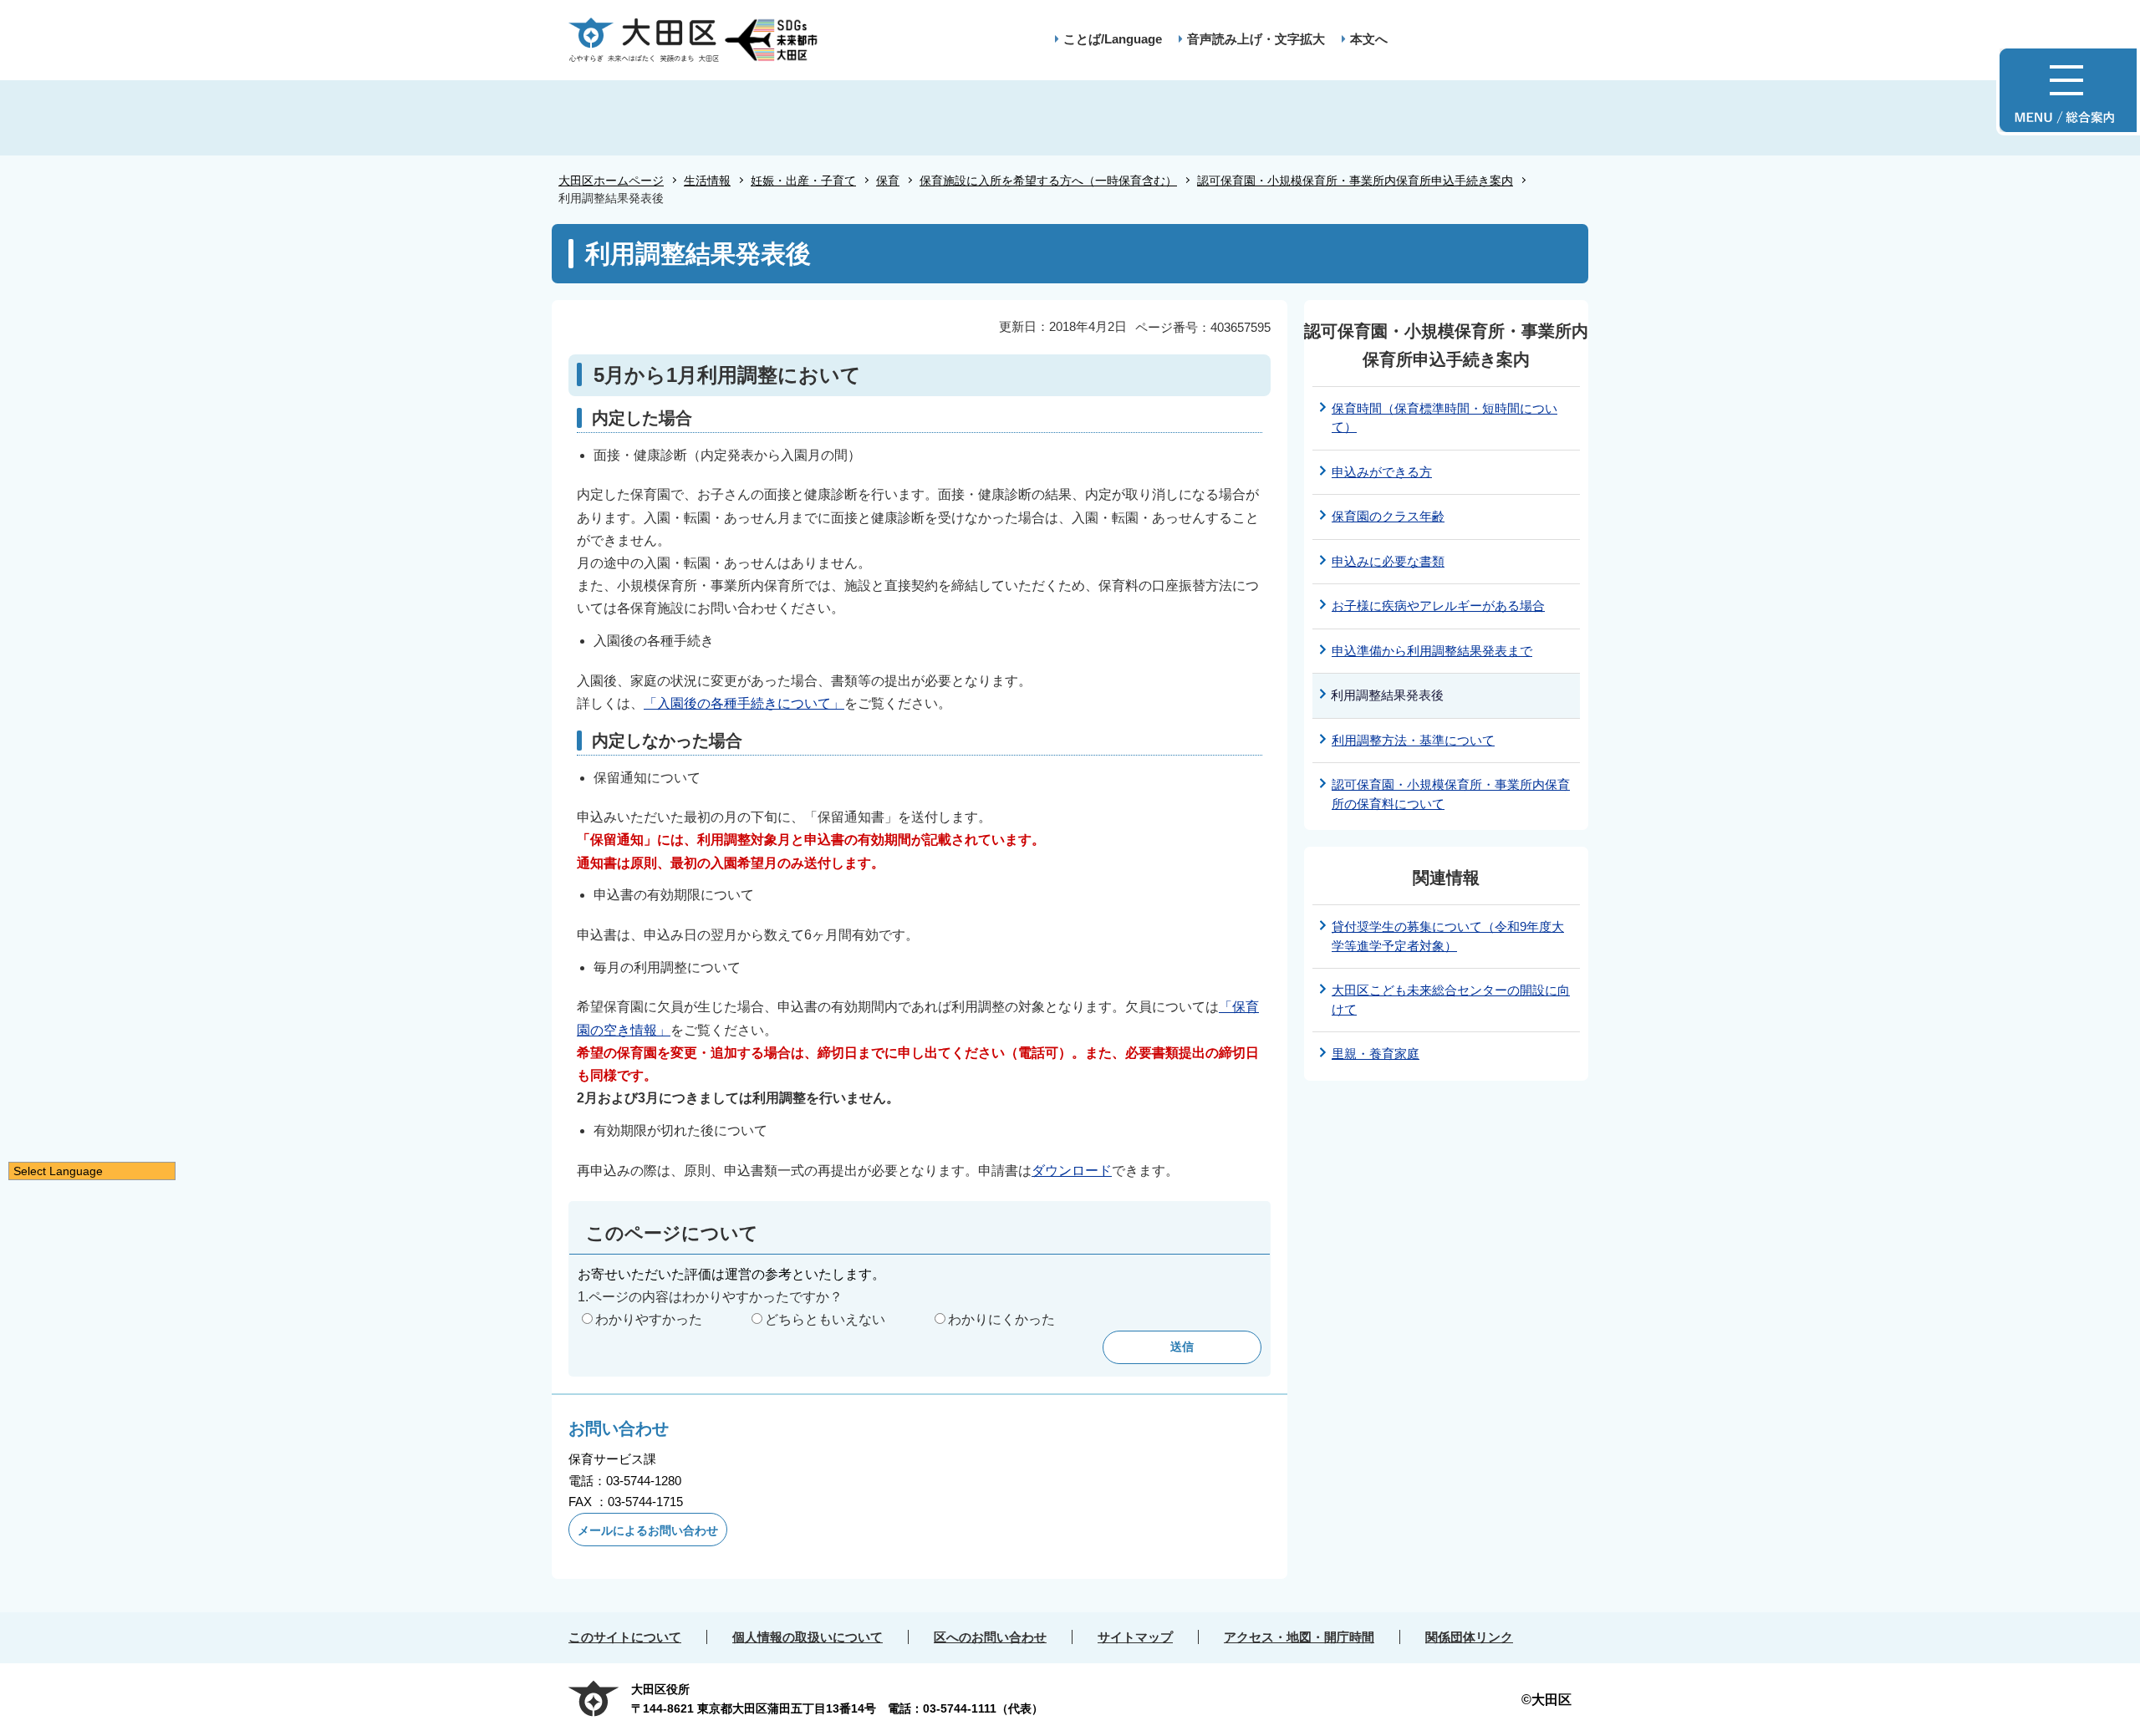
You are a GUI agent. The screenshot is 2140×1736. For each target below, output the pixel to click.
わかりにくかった (1001, 1319)
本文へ (1369, 39)
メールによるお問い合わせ (648, 1530)
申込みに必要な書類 (1388, 561)
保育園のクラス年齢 (1388, 516)
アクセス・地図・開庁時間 (1299, 1637)
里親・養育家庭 (1376, 1054)
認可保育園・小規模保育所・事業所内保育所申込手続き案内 (1355, 181)
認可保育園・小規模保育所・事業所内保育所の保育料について (1451, 794)
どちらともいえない (825, 1319)
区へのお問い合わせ (990, 1637)
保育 (888, 181)
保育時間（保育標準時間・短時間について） (1444, 418)
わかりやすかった (649, 1319)
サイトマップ (1135, 1637)
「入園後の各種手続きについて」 (744, 703)
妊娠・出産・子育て (803, 181)
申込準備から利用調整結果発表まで (1432, 651)
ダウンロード (1072, 1171)
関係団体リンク (1469, 1637)
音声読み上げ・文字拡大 (1256, 39)
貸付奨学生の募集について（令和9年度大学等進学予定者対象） (1448, 936)
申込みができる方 (1382, 472)
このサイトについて (625, 1637)
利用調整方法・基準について (1413, 740)
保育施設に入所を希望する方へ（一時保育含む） (1048, 181)
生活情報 (707, 181)
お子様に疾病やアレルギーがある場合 (1438, 606)
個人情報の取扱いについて (808, 1637)
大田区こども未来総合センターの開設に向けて (1451, 1000)
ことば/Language (1113, 39)
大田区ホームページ (611, 181)
